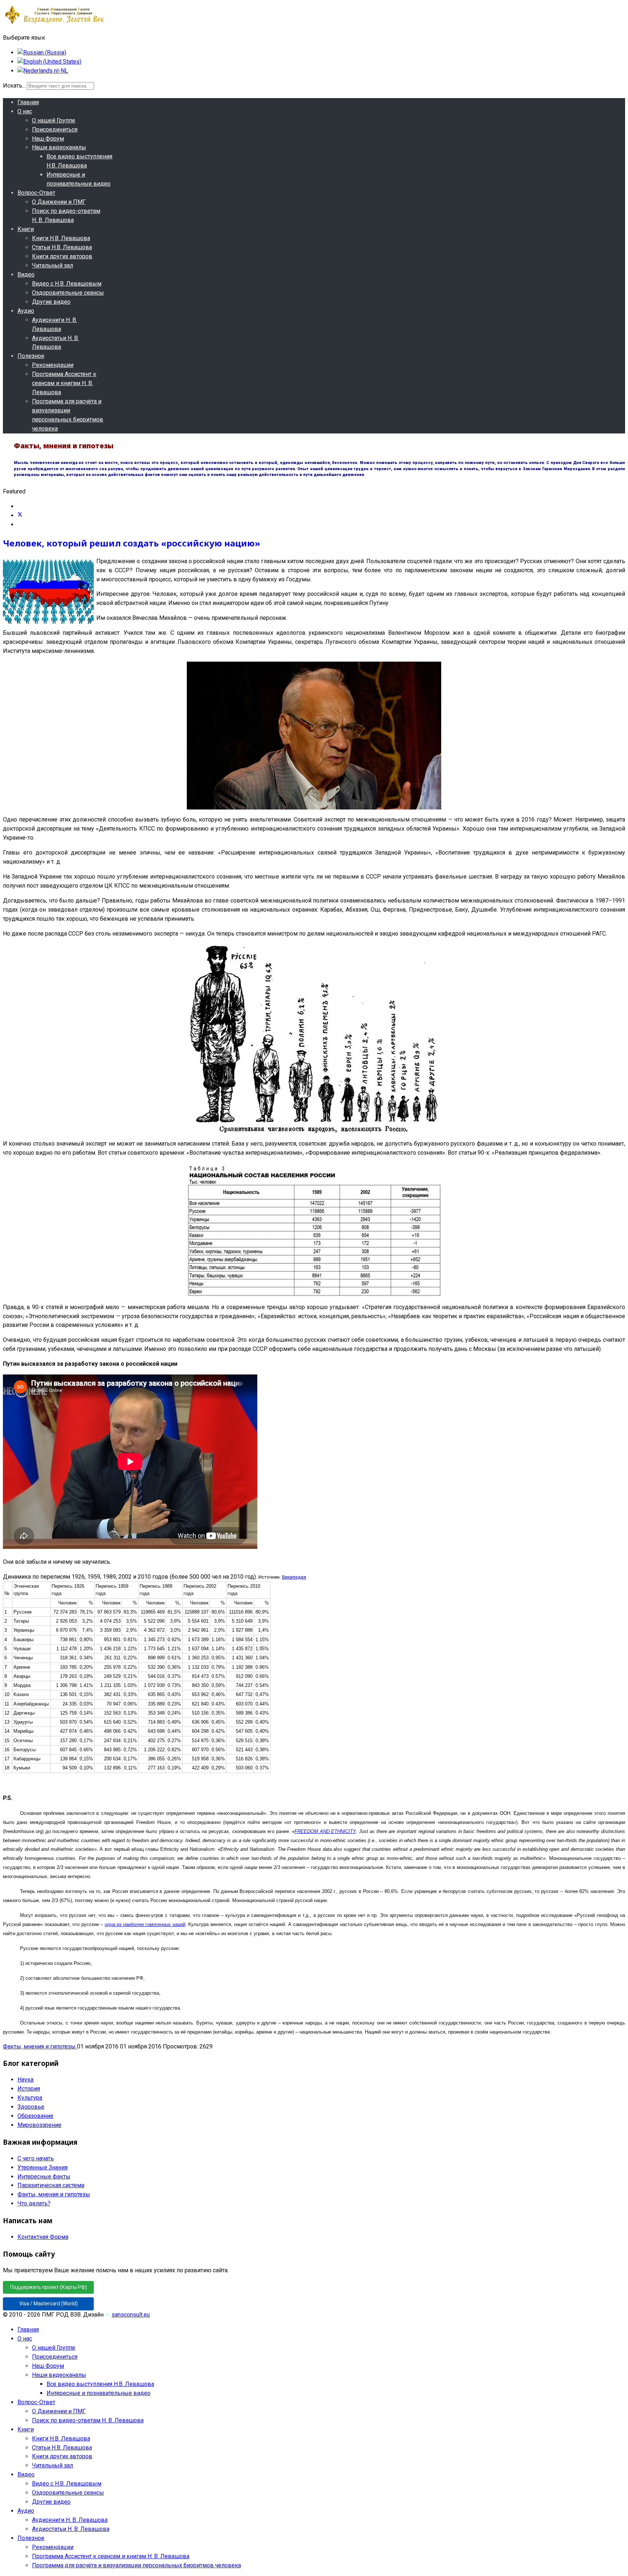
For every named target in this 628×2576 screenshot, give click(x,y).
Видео (26, 274)
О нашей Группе (54, 120)
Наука (25, 2080)
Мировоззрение (39, 2125)
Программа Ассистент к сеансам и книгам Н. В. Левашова (64, 383)
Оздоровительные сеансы (68, 293)
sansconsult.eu (131, 2315)
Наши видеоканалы (59, 147)
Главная (28, 102)
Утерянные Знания (43, 2167)
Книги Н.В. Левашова (61, 238)
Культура (30, 2098)
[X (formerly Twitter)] (20, 515)
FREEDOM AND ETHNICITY (325, 1831)
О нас (25, 111)
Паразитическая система (51, 2185)
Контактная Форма (43, 2237)
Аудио (26, 311)
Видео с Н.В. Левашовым (67, 284)
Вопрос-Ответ (36, 193)
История (29, 2089)
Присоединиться (55, 130)
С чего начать (36, 2158)
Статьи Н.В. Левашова (62, 247)
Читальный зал (53, 265)
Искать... (14, 86)
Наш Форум (48, 139)
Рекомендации (53, 365)
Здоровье (31, 2107)
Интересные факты (44, 2177)
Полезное (31, 356)
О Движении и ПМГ (59, 202)
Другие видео (51, 302)
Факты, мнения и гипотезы (40, 2046)
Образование (35, 2116)
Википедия (294, 1577)
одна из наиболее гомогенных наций (145, 1924)
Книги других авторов (62, 256)
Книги (26, 229)
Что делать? (34, 2203)
